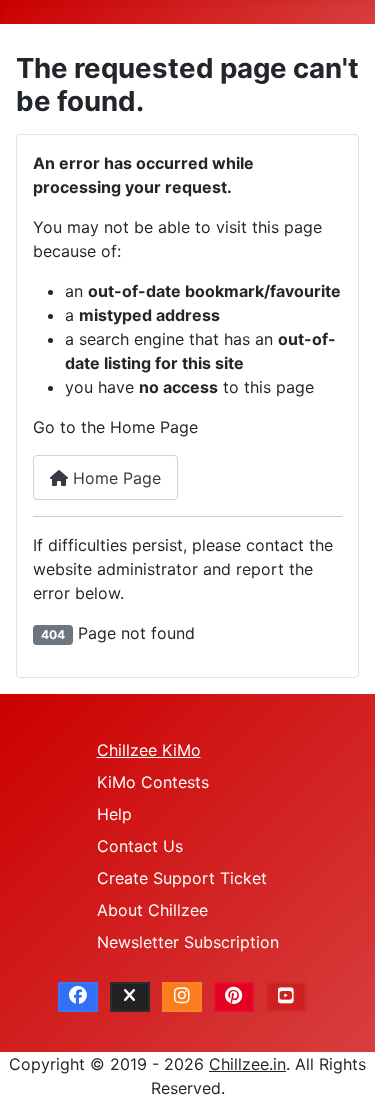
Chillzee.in (247, 1064)
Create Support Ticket (182, 878)
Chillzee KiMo (149, 750)
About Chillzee (152, 910)
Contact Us (140, 846)
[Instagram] (182, 997)
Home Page (114, 478)
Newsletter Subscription (188, 942)
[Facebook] (78, 997)
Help (114, 814)
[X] (130, 997)
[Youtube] (286, 997)
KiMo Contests (153, 782)
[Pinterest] (234, 997)
